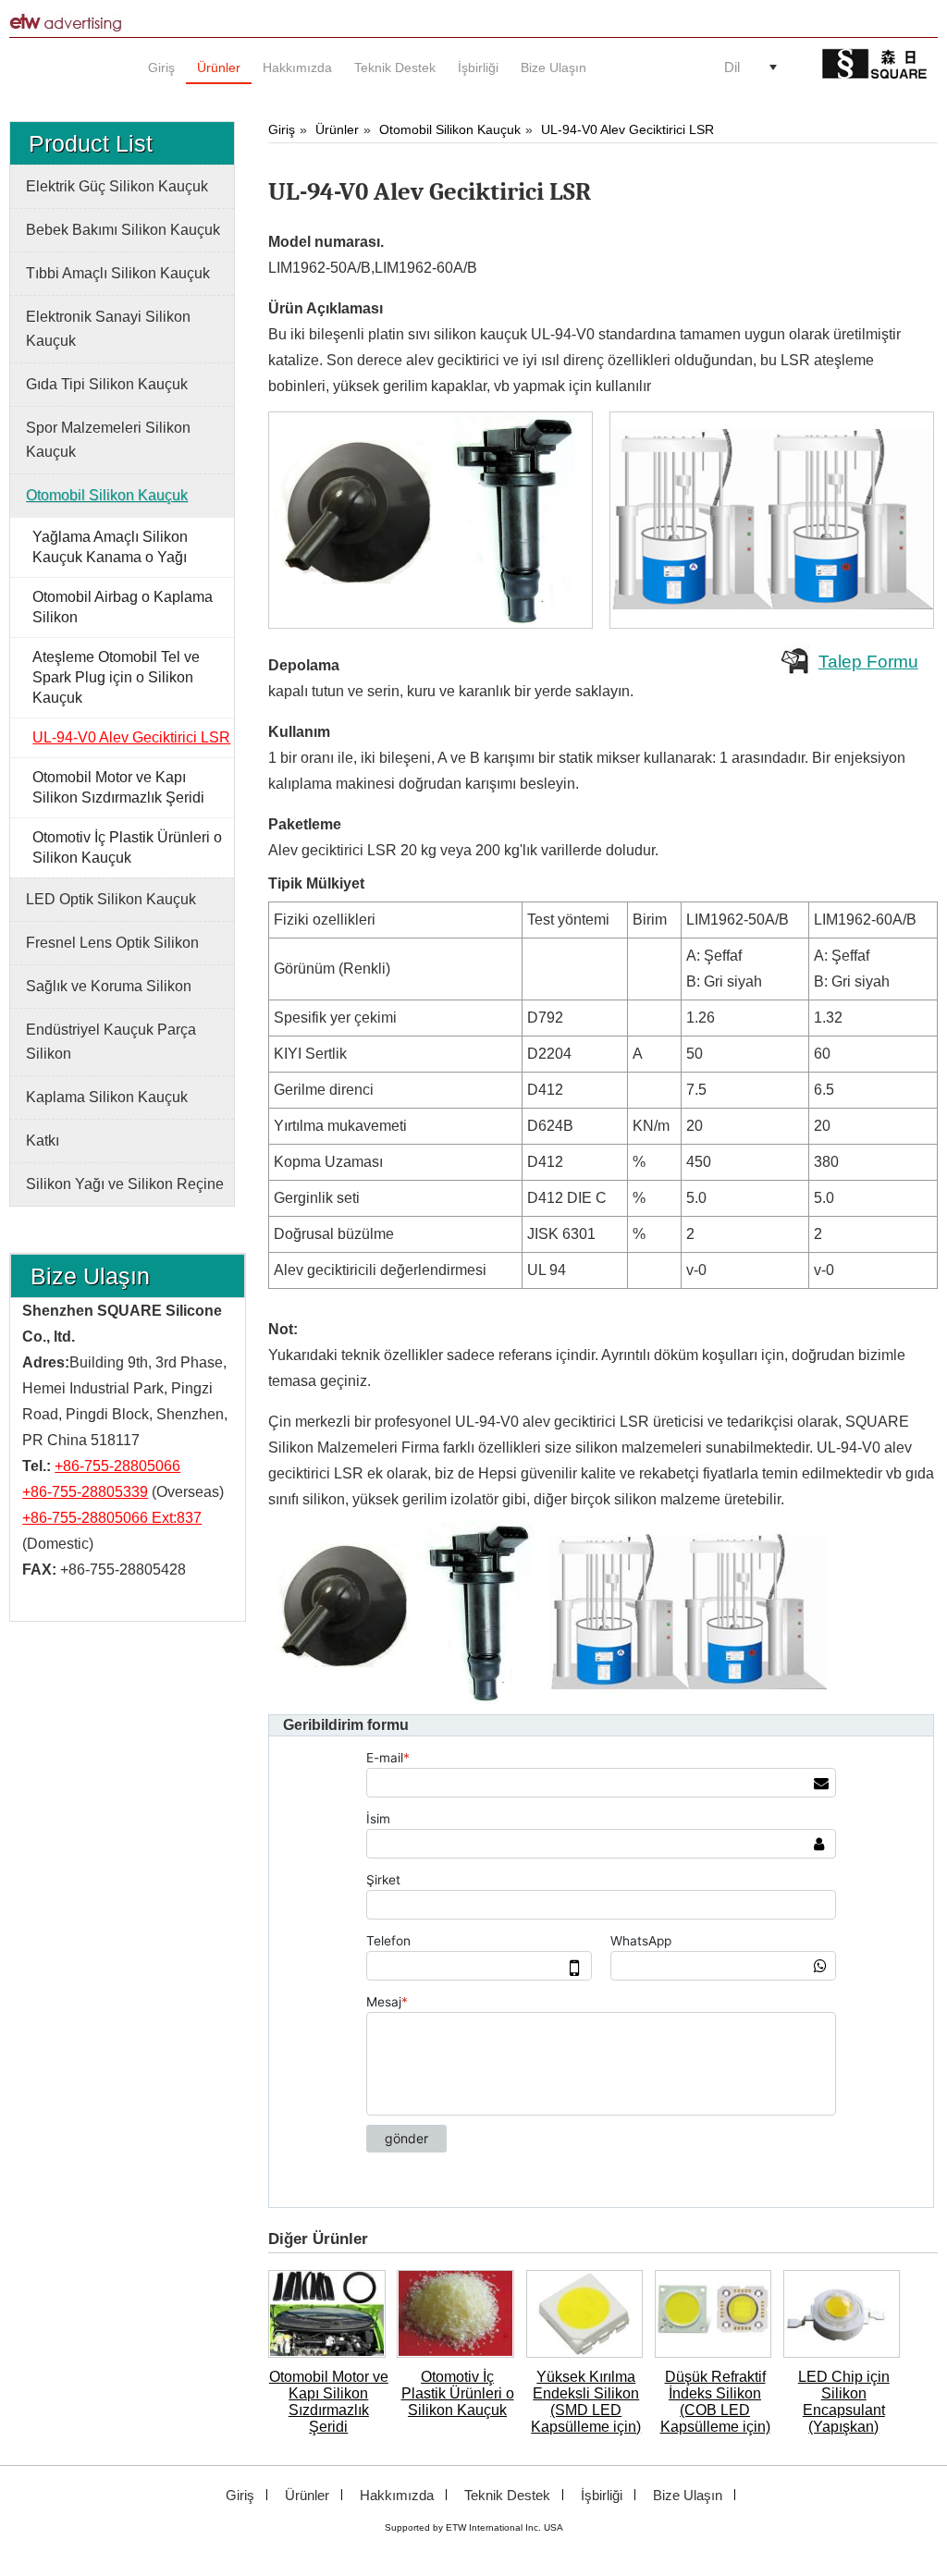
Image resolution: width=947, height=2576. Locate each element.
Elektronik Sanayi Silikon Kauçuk (108, 329)
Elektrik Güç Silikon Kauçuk (117, 186)
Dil (732, 67)
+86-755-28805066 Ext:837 (112, 1518)
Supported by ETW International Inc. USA (474, 2527)
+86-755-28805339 (85, 1492)
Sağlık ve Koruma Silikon (109, 986)
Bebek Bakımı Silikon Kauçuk (123, 230)
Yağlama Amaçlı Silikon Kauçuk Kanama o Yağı (110, 547)
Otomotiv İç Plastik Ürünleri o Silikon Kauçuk (458, 2393)
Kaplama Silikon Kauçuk (107, 1097)
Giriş (282, 129)
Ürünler (337, 129)
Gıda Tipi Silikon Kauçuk (107, 384)
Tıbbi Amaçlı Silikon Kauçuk (118, 273)
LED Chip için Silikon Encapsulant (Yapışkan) (844, 2402)
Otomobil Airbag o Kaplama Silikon (123, 607)
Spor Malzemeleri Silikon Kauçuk (108, 440)
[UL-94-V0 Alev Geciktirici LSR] (432, 520)
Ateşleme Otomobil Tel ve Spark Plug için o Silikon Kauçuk (116, 677)
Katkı (43, 1141)
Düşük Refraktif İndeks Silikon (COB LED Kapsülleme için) (715, 2402)
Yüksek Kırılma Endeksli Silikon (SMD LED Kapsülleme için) (586, 2402)
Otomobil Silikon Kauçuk (450, 129)
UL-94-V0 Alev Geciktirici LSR (627, 129)
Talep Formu (868, 662)
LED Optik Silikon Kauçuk (111, 899)
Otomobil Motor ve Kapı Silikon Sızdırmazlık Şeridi (329, 2402)
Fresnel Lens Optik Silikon (112, 943)
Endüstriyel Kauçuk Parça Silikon (111, 1042)
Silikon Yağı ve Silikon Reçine (125, 1184)
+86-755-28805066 (117, 1466)
